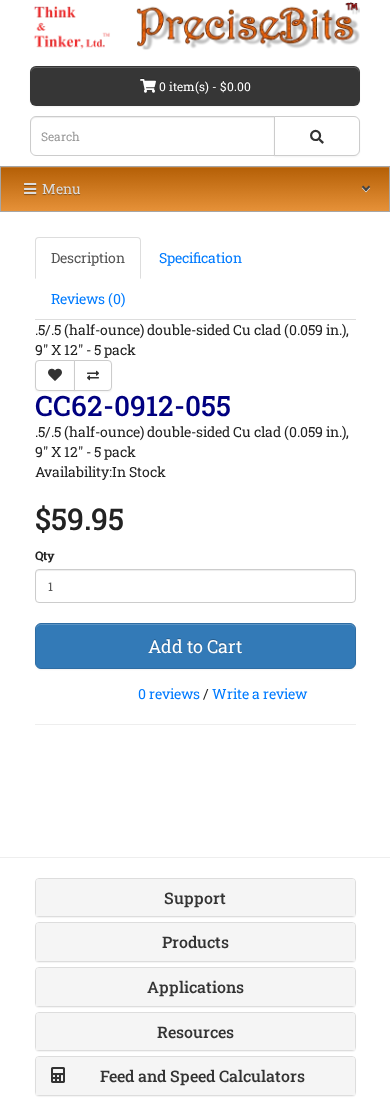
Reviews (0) (88, 298)
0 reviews (169, 693)
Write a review (259, 693)
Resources (195, 1031)
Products (195, 941)
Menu (60, 188)
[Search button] (317, 136)
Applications (195, 986)
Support (195, 897)
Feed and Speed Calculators (202, 1075)
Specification (200, 257)
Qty (45, 555)
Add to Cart (195, 646)
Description (88, 257)
